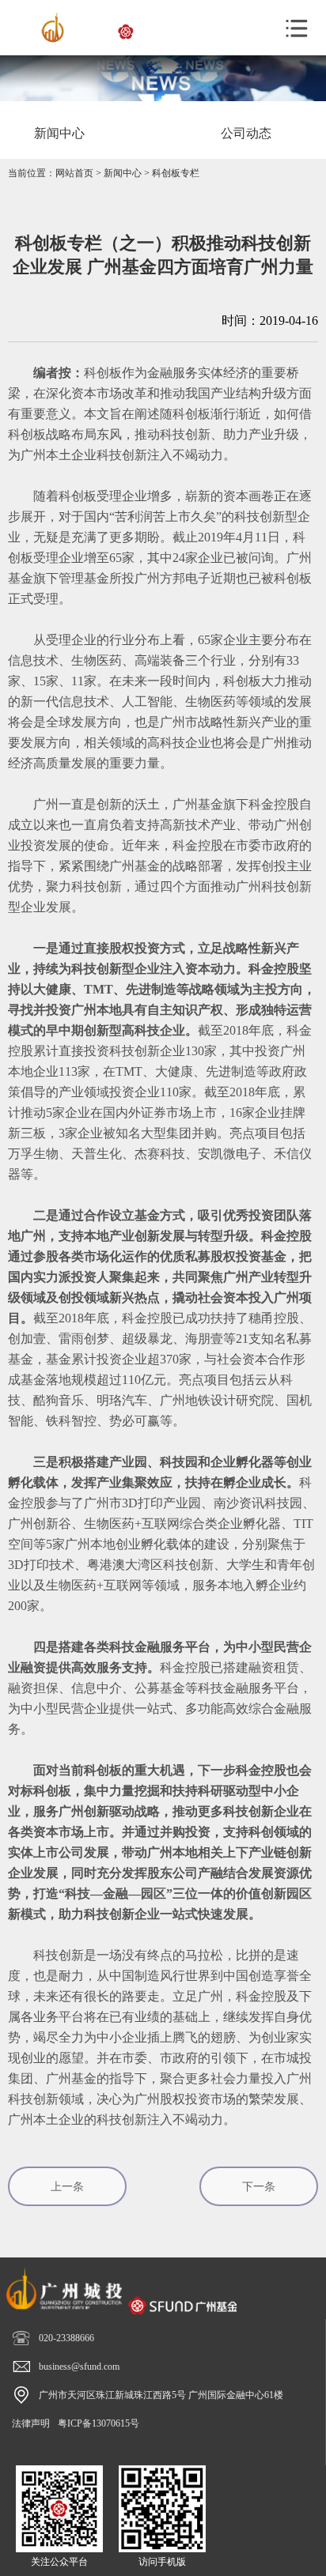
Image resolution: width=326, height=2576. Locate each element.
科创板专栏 (176, 173)
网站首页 (74, 173)
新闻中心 (123, 173)
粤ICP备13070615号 (99, 2423)
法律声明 (31, 2423)
